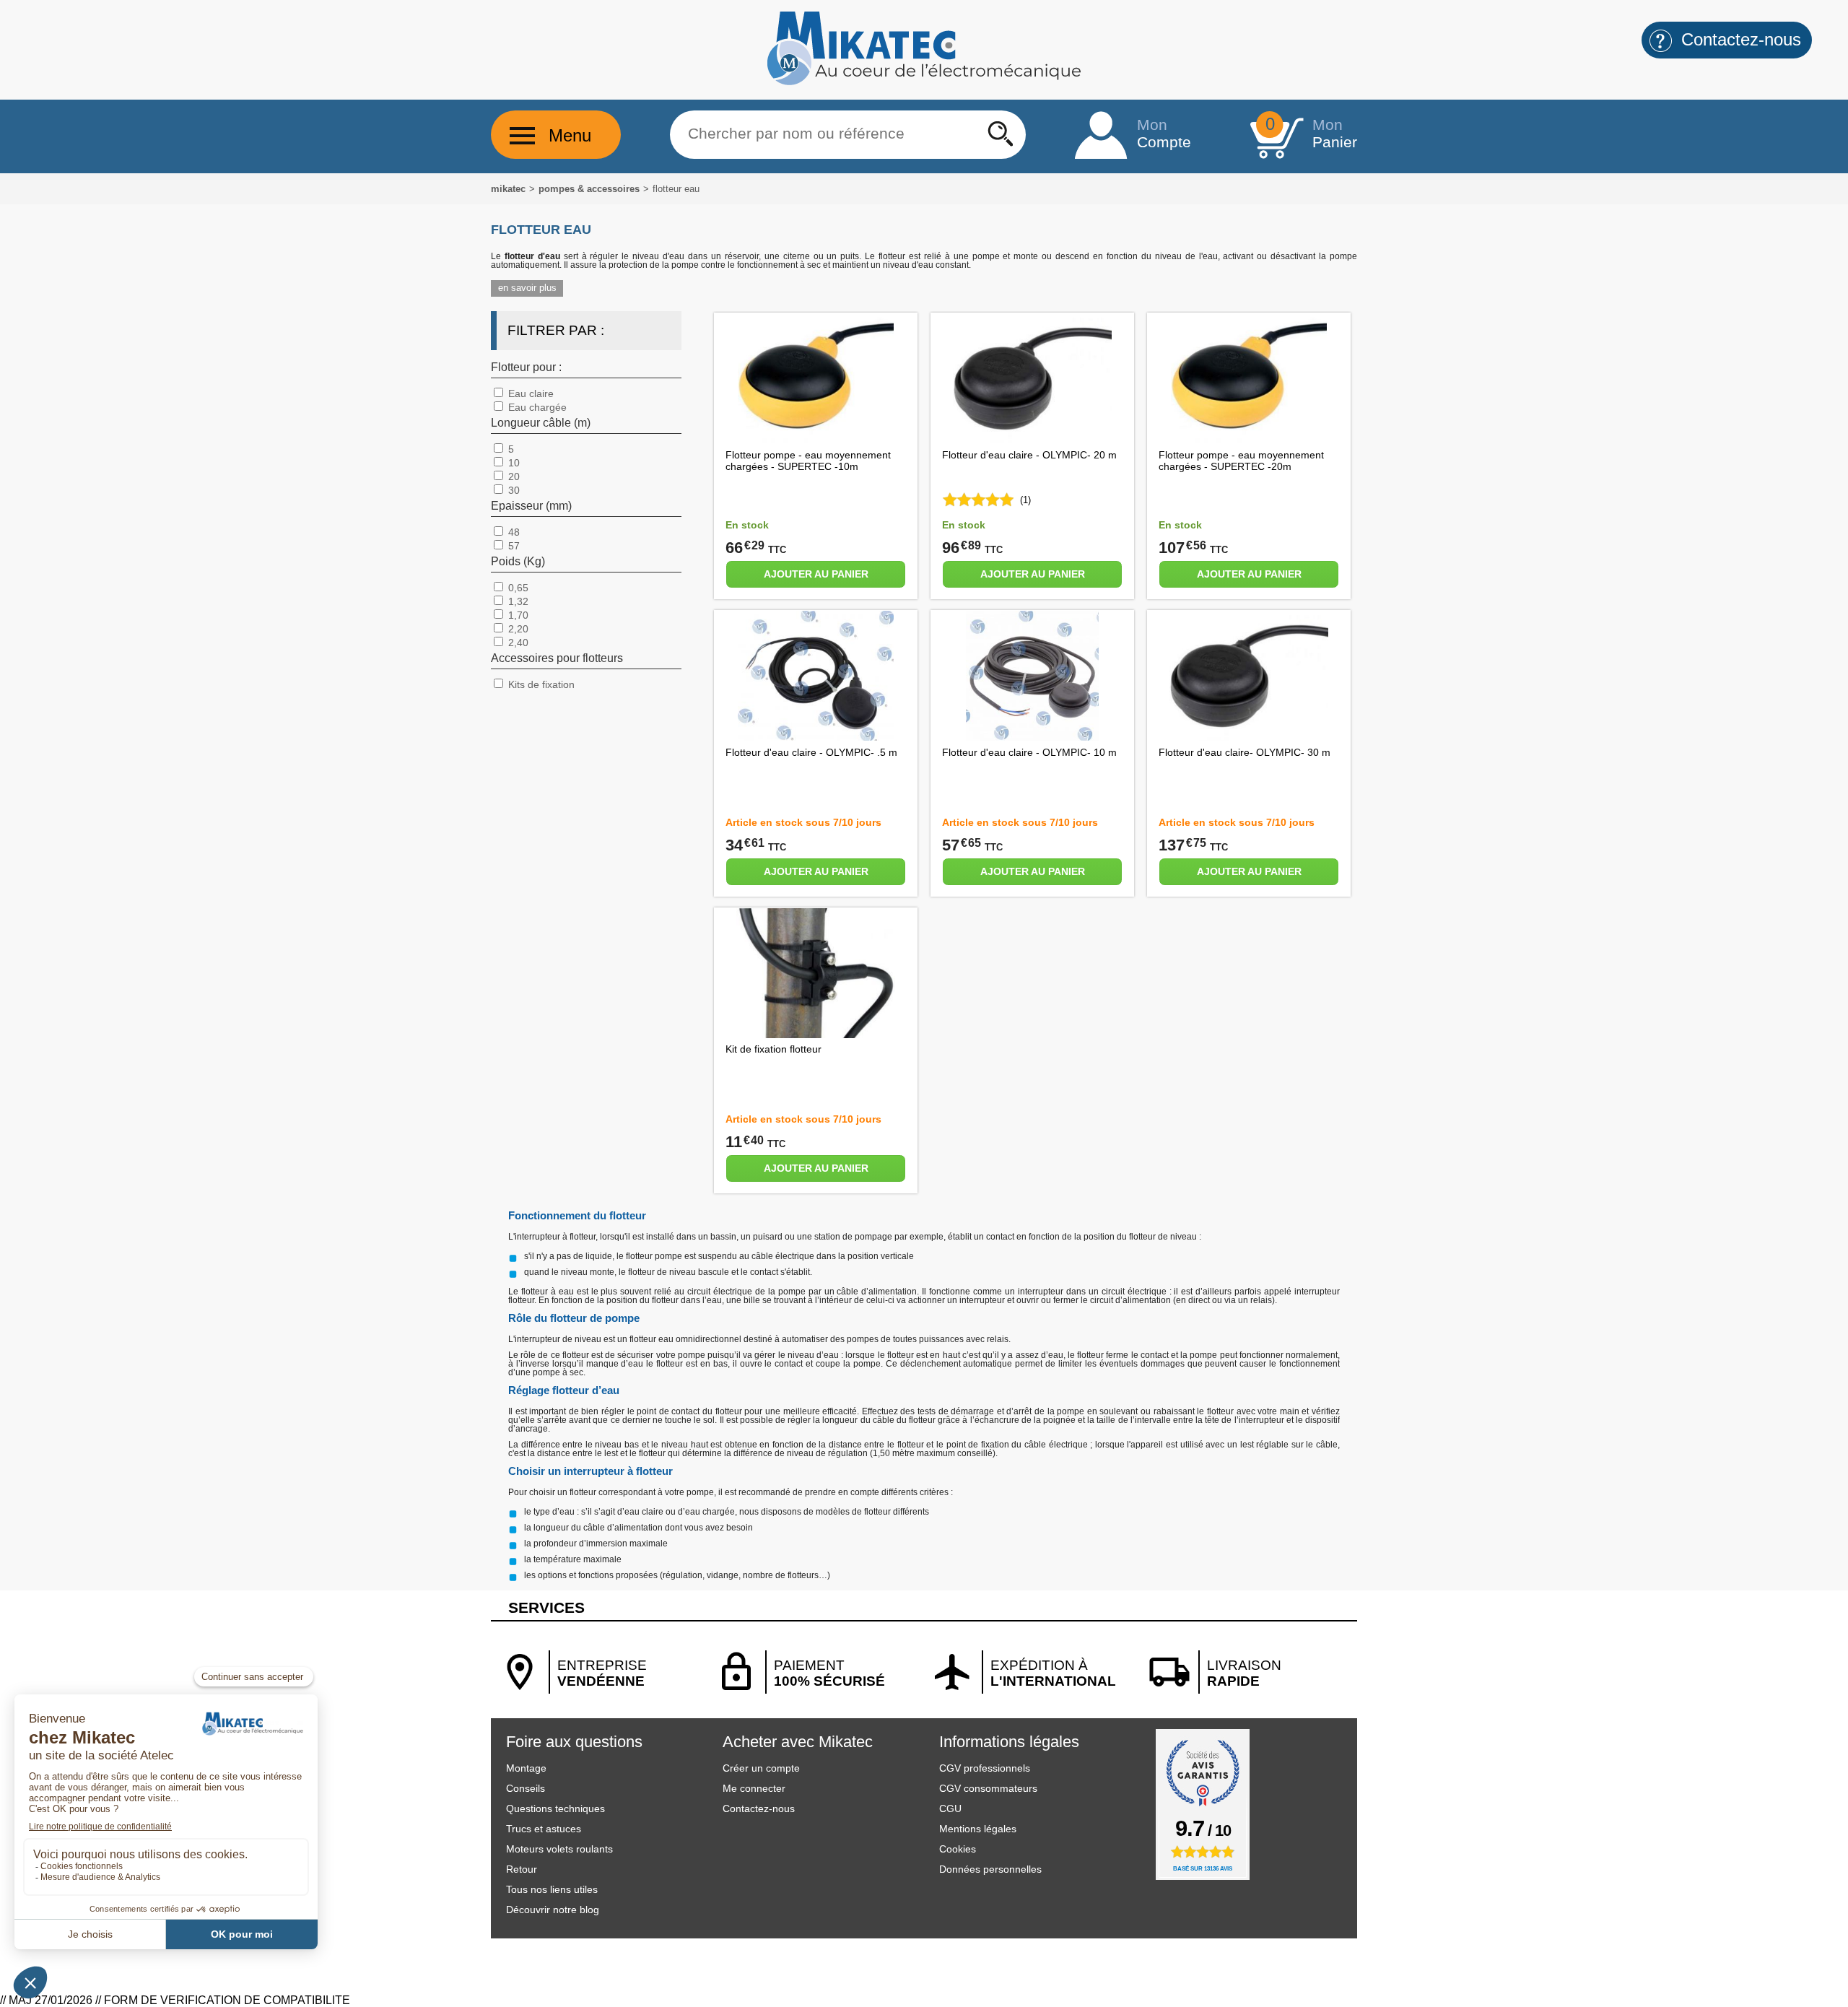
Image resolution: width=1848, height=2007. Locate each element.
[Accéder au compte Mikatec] (1101, 136)
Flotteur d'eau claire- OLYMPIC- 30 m (1245, 752)
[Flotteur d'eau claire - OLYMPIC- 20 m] (1032, 439)
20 (513, 476)
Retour (522, 1869)
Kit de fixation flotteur (773, 1049)
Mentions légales (978, 1829)
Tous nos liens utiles (552, 1889)
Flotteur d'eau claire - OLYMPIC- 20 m (1029, 455)
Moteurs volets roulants (559, 1849)
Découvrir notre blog (553, 1910)
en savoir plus (527, 288)
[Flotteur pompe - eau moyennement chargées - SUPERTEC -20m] (1249, 439)
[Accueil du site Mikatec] (924, 82)
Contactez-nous (759, 1808)
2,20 (517, 629)
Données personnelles (990, 1869)
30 (513, 490)
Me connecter (754, 1788)
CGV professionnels (985, 1768)
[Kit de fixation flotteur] (816, 1034)
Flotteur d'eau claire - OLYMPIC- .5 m (811, 752)
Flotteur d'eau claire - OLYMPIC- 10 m (1029, 752)
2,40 (517, 643)
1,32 (517, 601)
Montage (526, 1768)
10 (513, 463)
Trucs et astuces (544, 1829)
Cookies (958, 1849)
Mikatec (508, 189)
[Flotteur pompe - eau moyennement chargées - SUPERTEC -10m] (816, 439)
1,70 (517, 615)
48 (513, 532)
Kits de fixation (540, 684)
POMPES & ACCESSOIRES (589, 189)
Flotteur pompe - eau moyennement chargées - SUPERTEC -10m (808, 461)
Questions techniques (555, 1808)
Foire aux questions (574, 1742)
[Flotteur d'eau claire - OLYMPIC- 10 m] (1032, 737)
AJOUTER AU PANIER (816, 574)
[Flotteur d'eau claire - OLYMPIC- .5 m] (815, 737)
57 (513, 546)
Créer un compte (761, 1768)
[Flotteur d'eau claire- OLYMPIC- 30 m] (1249, 737)
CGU (950, 1808)
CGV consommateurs (988, 1788)
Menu (570, 135)
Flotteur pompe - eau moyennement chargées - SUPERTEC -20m (1241, 461)
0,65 (517, 588)
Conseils (526, 1788)
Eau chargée (536, 407)
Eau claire (529, 393)
